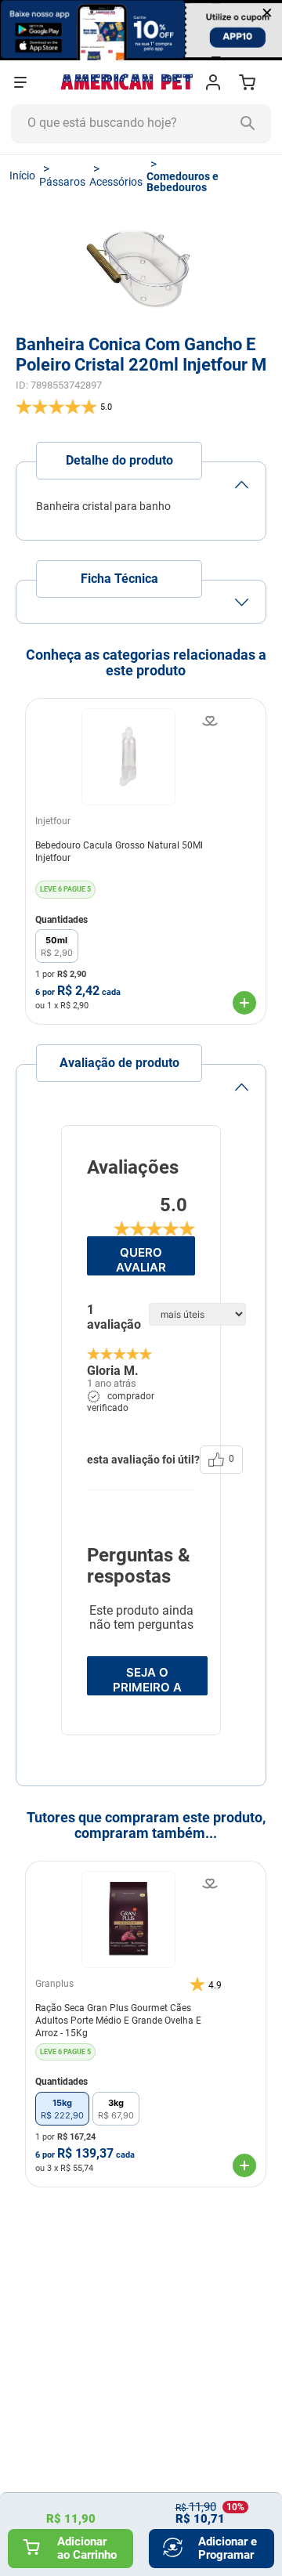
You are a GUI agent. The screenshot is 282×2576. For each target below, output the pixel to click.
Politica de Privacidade (183, 2506)
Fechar (78, 2543)
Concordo (204, 2543)
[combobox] (141, 124)
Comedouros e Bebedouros (183, 182)
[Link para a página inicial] (22, 175)
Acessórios (116, 182)
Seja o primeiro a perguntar (147, 1680)
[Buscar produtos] (251, 124)
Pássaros (62, 182)
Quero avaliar (141, 1260)
